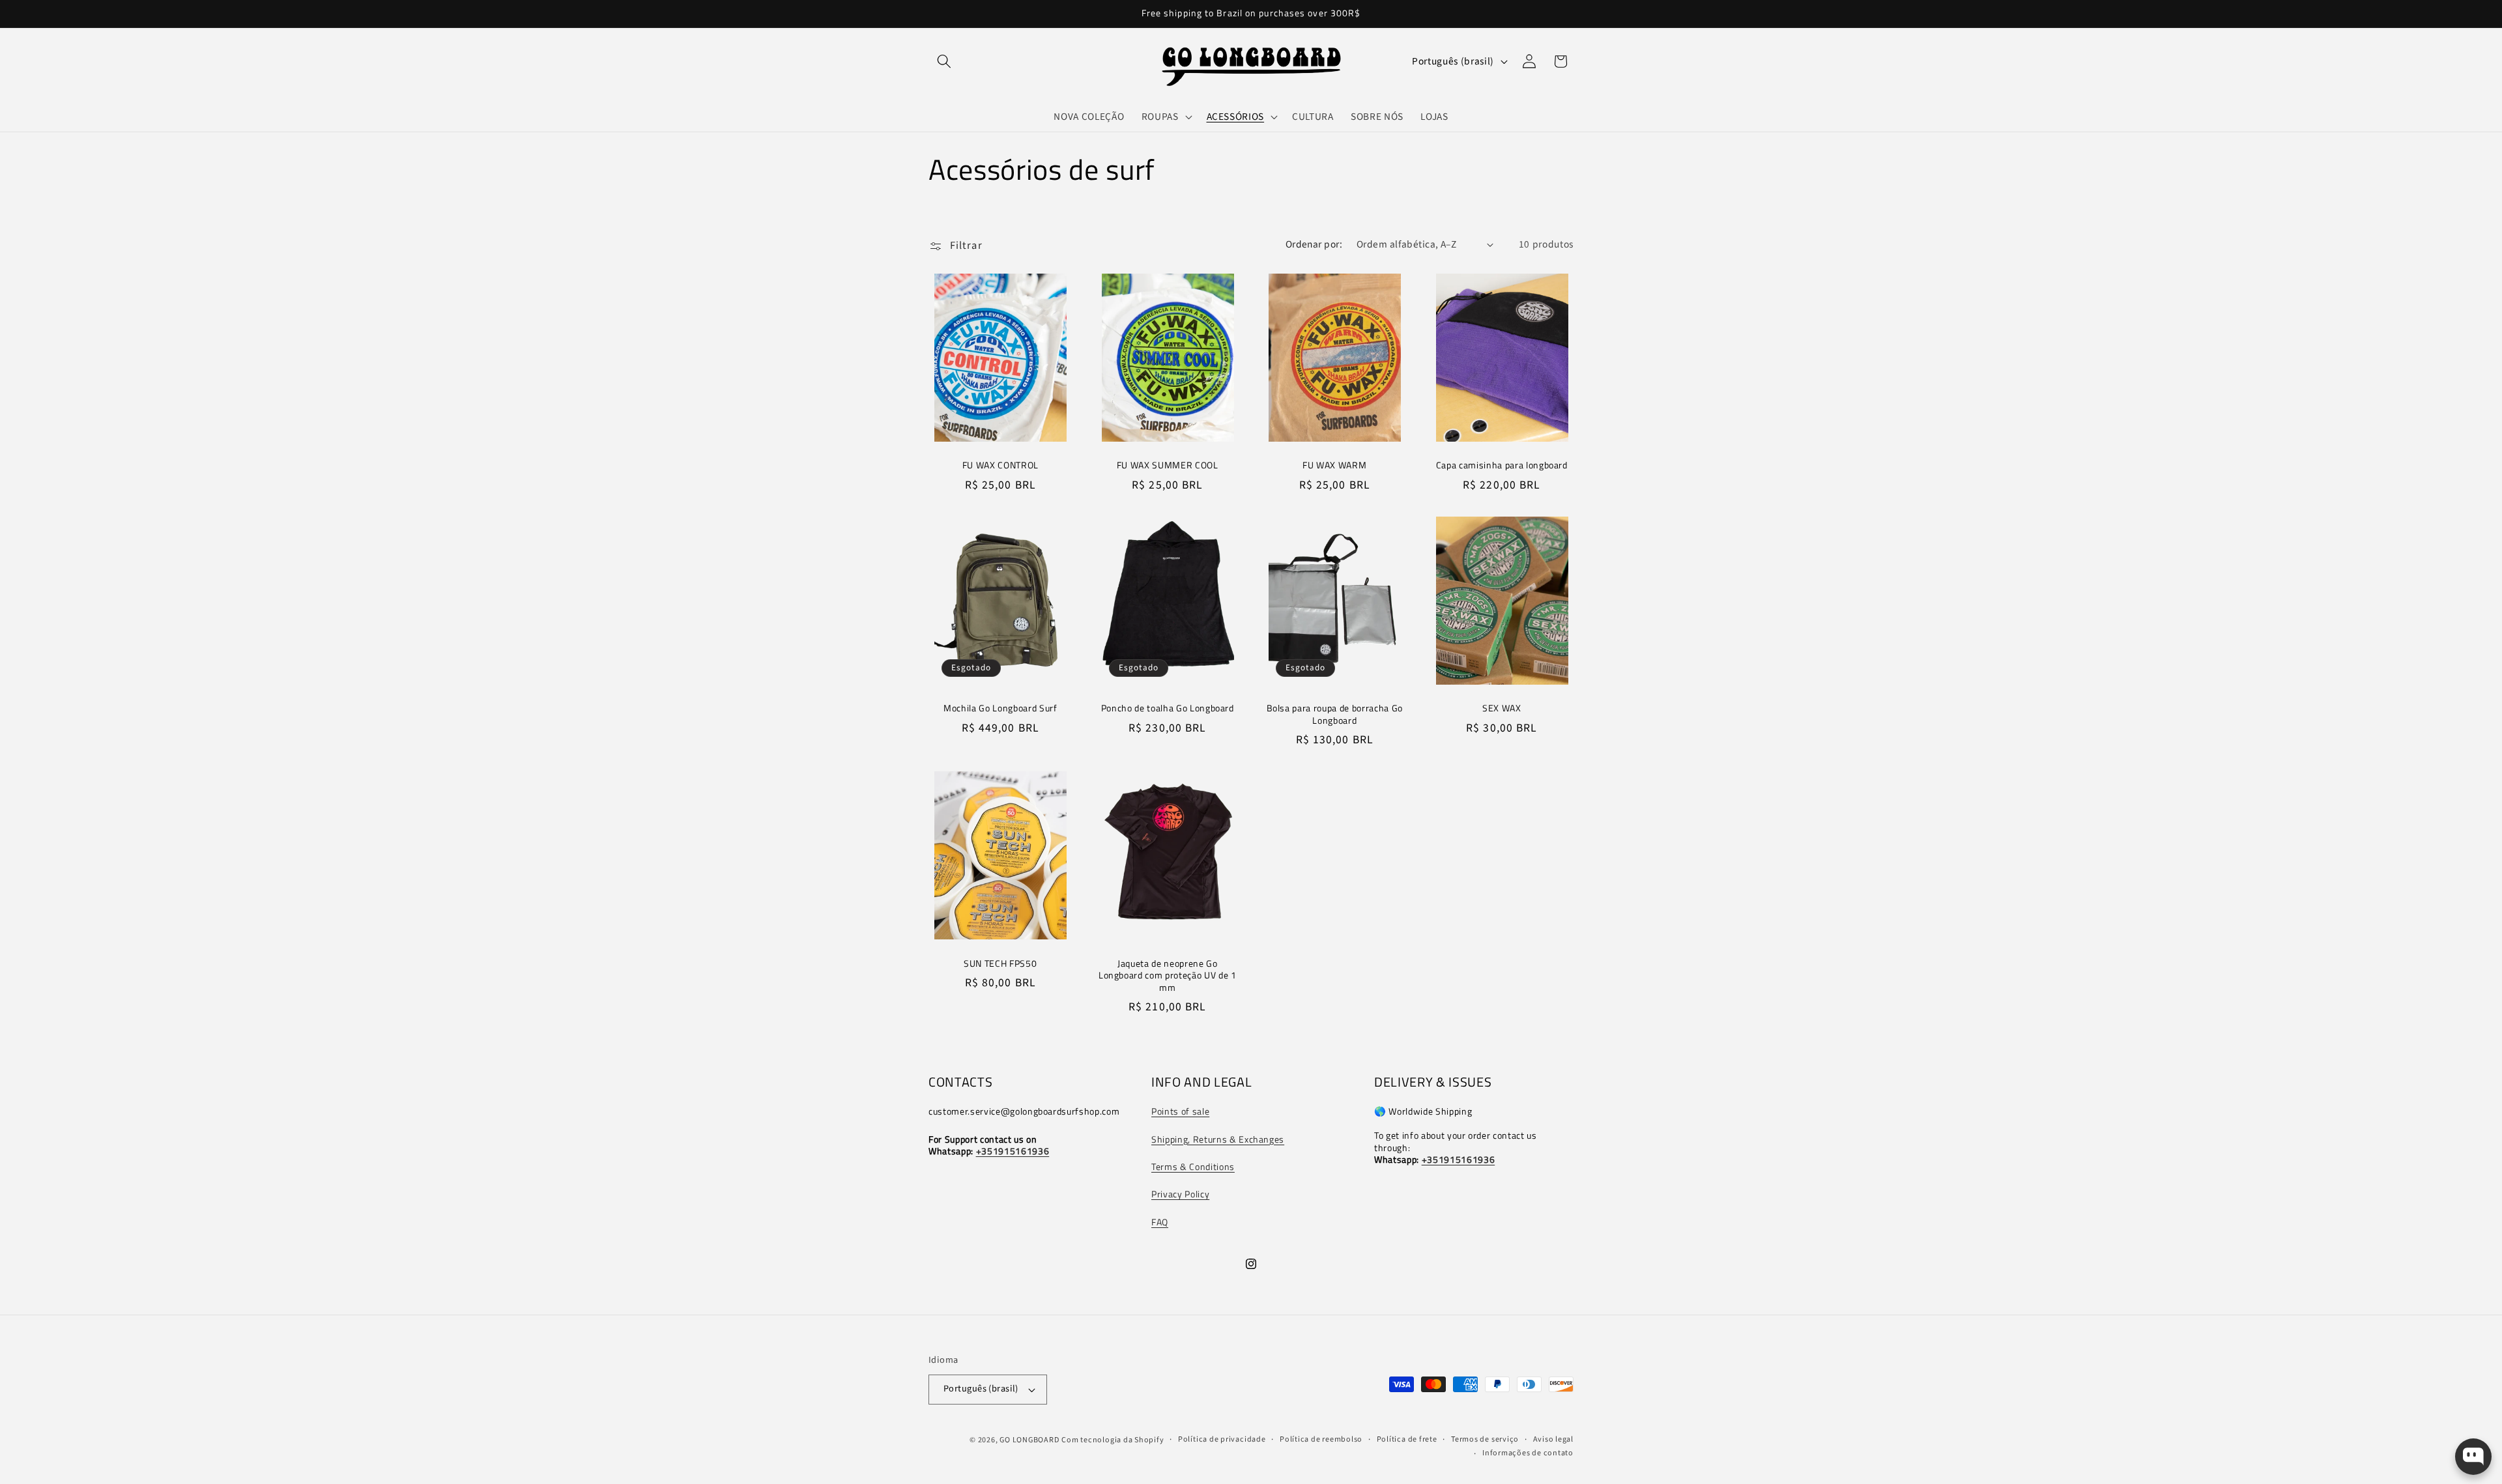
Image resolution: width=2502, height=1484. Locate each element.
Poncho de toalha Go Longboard (1168, 708)
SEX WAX (1502, 708)
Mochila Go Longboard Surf (1000, 708)
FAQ (1160, 1222)
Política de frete (1407, 1439)
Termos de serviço (1485, 1439)
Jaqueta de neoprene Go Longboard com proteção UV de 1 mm (1168, 976)
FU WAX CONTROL (1000, 465)
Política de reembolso (1321, 1439)
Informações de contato (1528, 1453)
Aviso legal (1553, 1439)
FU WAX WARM (1334, 465)
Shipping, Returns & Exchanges (1218, 1139)
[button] (944, 61)
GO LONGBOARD (1029, 1440)
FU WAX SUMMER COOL (1168, 465)
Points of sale (1180, 1111)
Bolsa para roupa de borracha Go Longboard (1335, 714)
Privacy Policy (1180, 1194)
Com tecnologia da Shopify (1113, 1440)
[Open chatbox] (2473, 1457)
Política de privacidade (1222, 1439)
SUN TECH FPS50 (1000, 964)
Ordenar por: (1314, 244)
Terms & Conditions (1193, 1167)
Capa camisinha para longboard (1502, 465)
